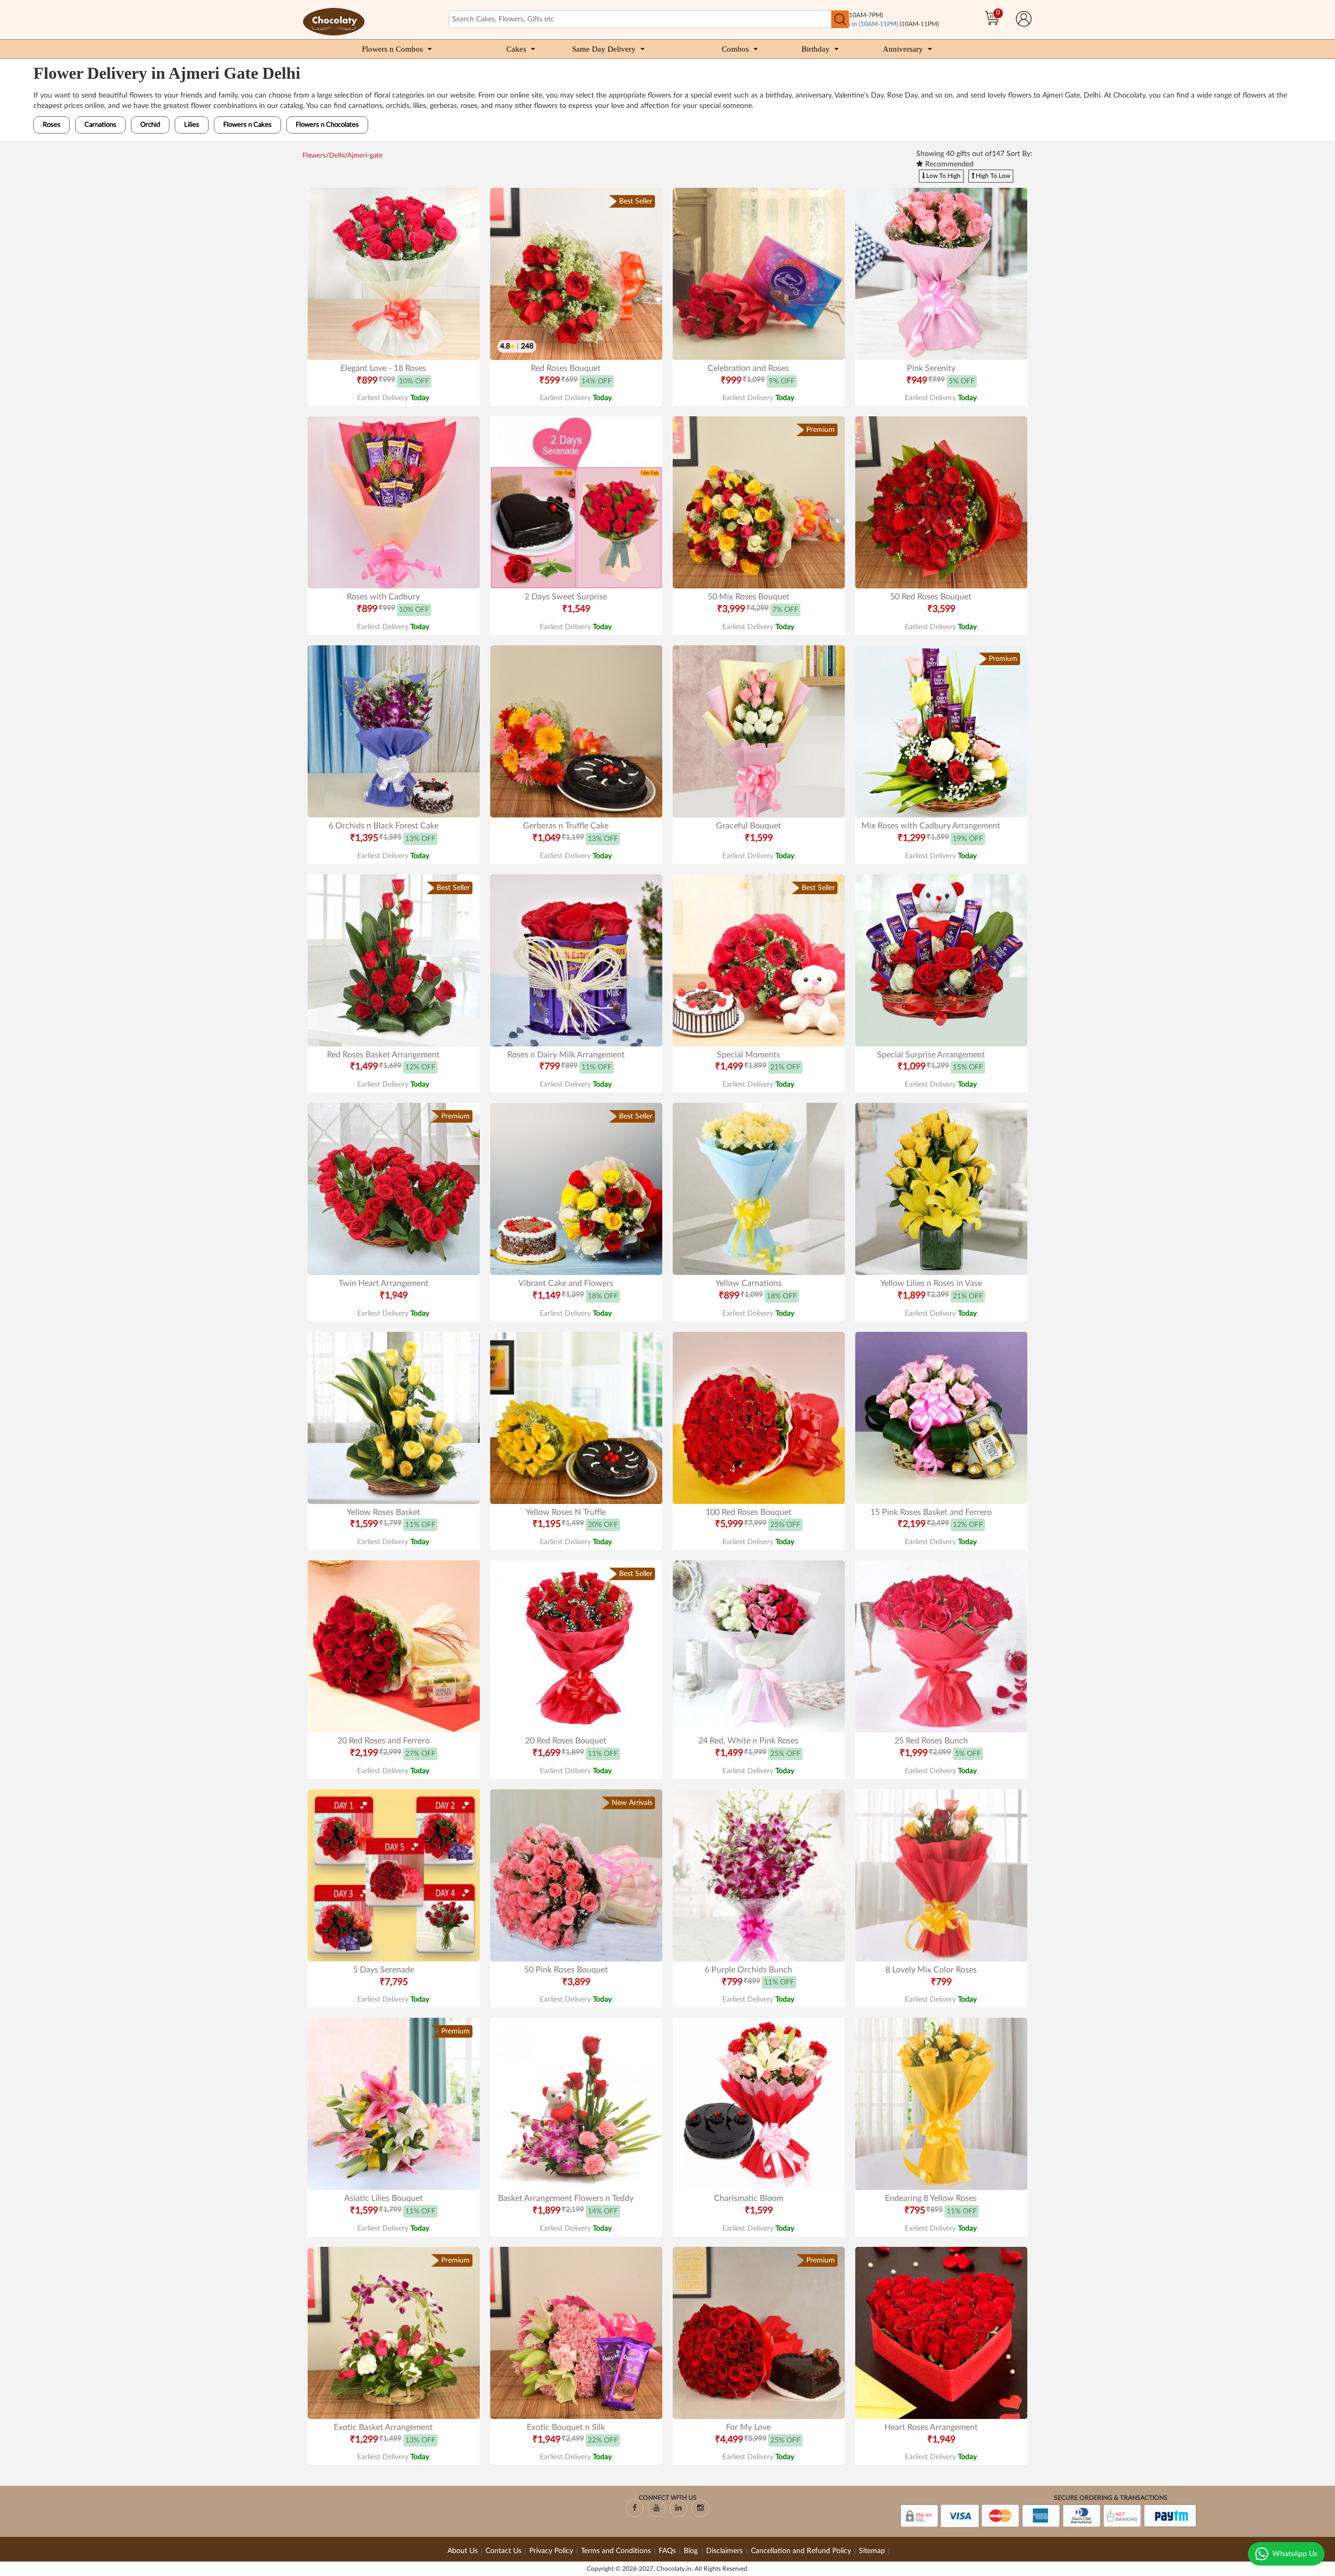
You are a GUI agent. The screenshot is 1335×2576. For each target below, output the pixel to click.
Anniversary (903, 49)
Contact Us (503, 2551)
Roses (52, 125)
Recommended (948, 164)
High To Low (992, 176)
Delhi (337, 156)
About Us (463, 2551)
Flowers (314, 156)
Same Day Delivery (604, 49)
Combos (735, 49)
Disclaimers (725, 2551)
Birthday (816, 49)
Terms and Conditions (616, 2551)
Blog (692, 2551)
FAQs (667, 2551)
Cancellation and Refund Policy (801, 2551)
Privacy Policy (551, 2551)
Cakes (516, 49)
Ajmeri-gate (365, 156)
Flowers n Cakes (247, 125)
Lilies (192, 125)
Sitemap (872, 2551)
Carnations (100, 125)
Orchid (150, 125)
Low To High (943, 176)
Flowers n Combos (392, 49)
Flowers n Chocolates (327, 125)
